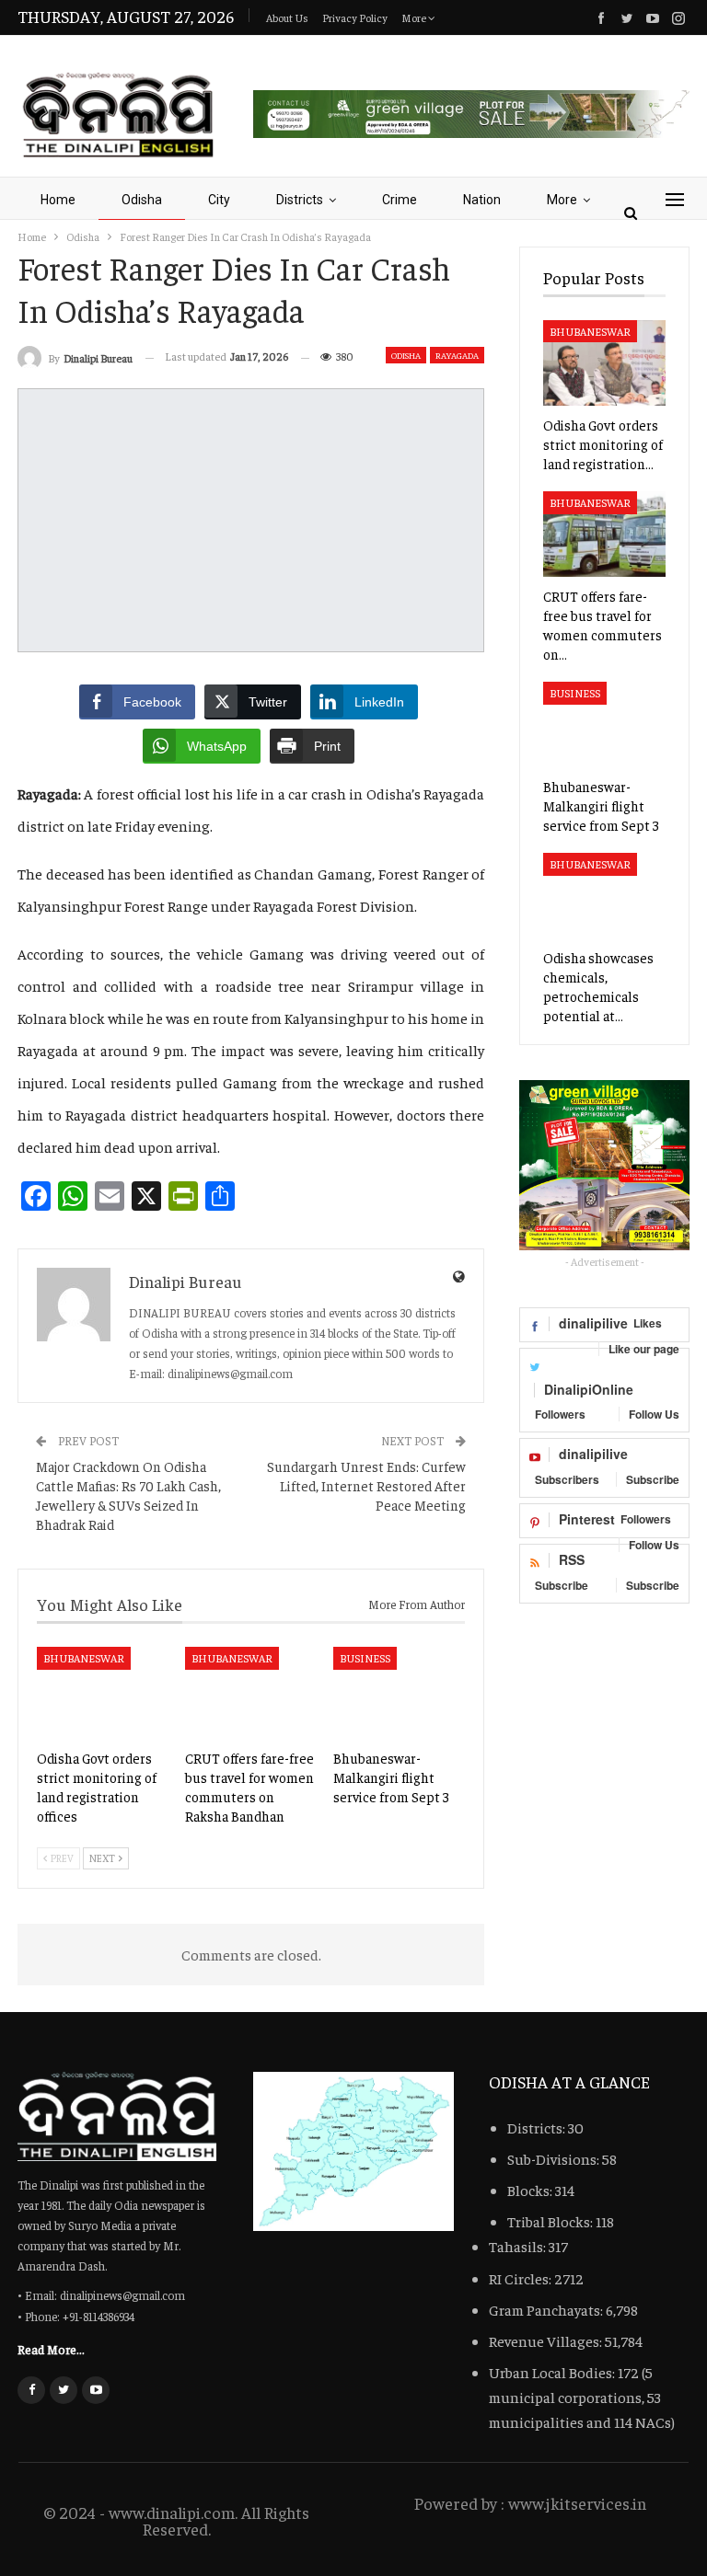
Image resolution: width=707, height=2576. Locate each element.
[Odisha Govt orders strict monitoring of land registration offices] (103, 1693)
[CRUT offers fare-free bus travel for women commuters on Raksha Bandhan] (251, 1693)
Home (58, 200)
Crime (400, 200)
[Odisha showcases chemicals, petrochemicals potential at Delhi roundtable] (604, 896)
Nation (482, 200)
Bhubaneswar (84, 1658)
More (415, 17)
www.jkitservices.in (577, 2503)
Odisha (142, 200)
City (219, 200)
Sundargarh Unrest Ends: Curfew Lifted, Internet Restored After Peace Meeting (366, 1485)
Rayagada (457, 355)
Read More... (51, 2349)
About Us (287, 17)
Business (365, 1658)
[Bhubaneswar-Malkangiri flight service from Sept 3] (399, 1693)
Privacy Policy (355, 17)
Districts (300, 200)
